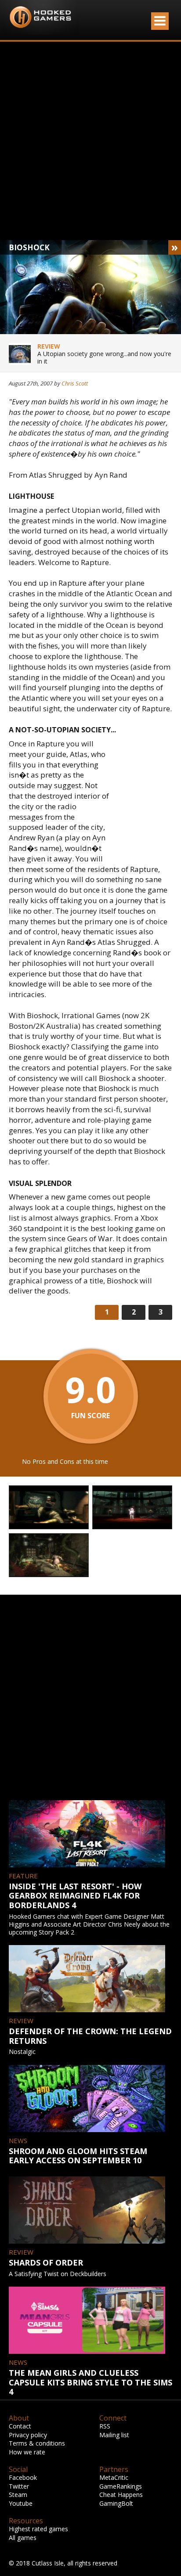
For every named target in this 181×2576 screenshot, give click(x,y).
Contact (20, 2426)
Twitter (19, 2486)
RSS (105, 2426)
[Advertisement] (90, 141)
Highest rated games (38, 2529)
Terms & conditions (37, 2443)
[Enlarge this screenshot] (49, 1508)
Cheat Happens (121, 2495)
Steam (18, 2495)
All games (23, 2538)
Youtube (21, 2503)
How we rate (27, 2452)
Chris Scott (75, 383)
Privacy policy (28, 2435)
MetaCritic (114, 2477)
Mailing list (114, 2435)
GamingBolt (116, 2503)
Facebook (23, 2477)
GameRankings (121, 2486)
